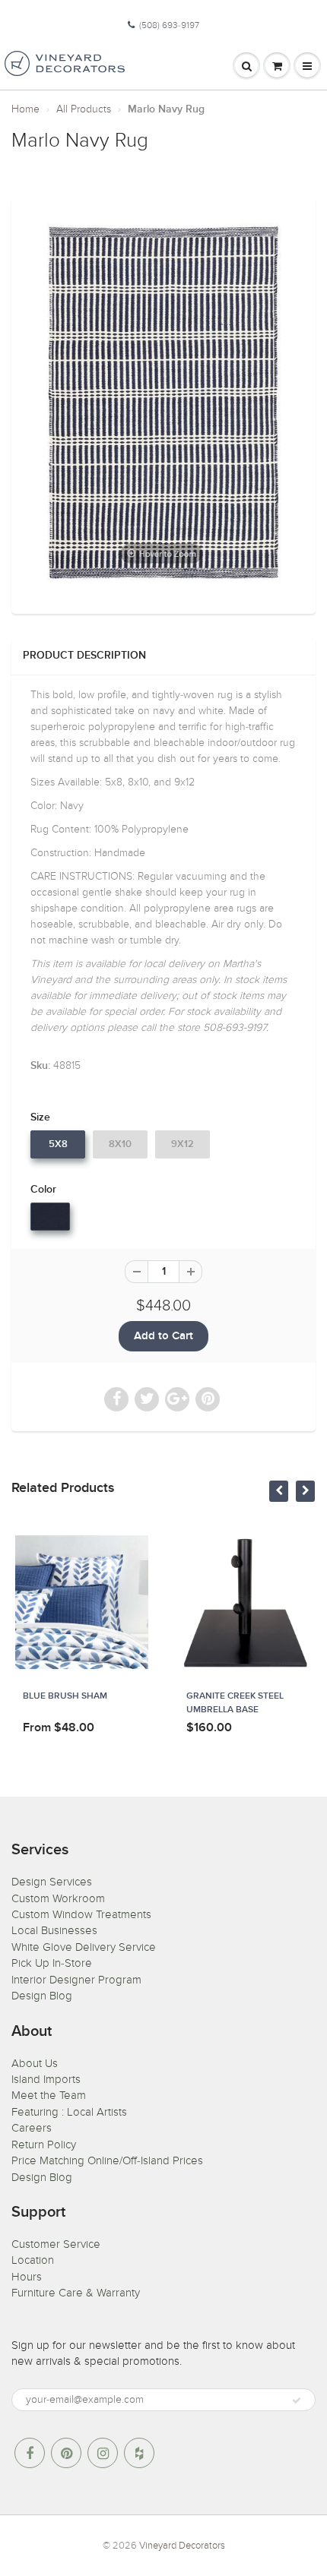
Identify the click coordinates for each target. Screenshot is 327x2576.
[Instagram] (103, 2453)
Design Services (52, 1882)
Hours (27, 2277)
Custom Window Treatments (81, 1914)
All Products (84, 109)
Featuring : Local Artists (69, 2112)
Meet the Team (49, 2095)
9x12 (183, 1144)
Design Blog (42, 1996)
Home (25, 109)
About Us (35, 2063)
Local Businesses (54, 1930)
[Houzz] (139, 2453)
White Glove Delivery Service (84, 1947)
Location (33, 2260)
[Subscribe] (297, 2401)
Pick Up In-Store (52, 1963)
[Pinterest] (66, 2453)
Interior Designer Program (76, 1980)
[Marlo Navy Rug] (163, 404)
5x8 (58, 1144)
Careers (32, 2128)
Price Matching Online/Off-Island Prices (107, 2160)
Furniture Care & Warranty (76, 2293)
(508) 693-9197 (169, 25)
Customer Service (56, 2244)
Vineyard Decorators (182, 2546)
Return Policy (44, 2145)
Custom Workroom (58, 1898)
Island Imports (46, 2079)
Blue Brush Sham (65, 1696)
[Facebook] (30, 2453)
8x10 (120, 1144)
